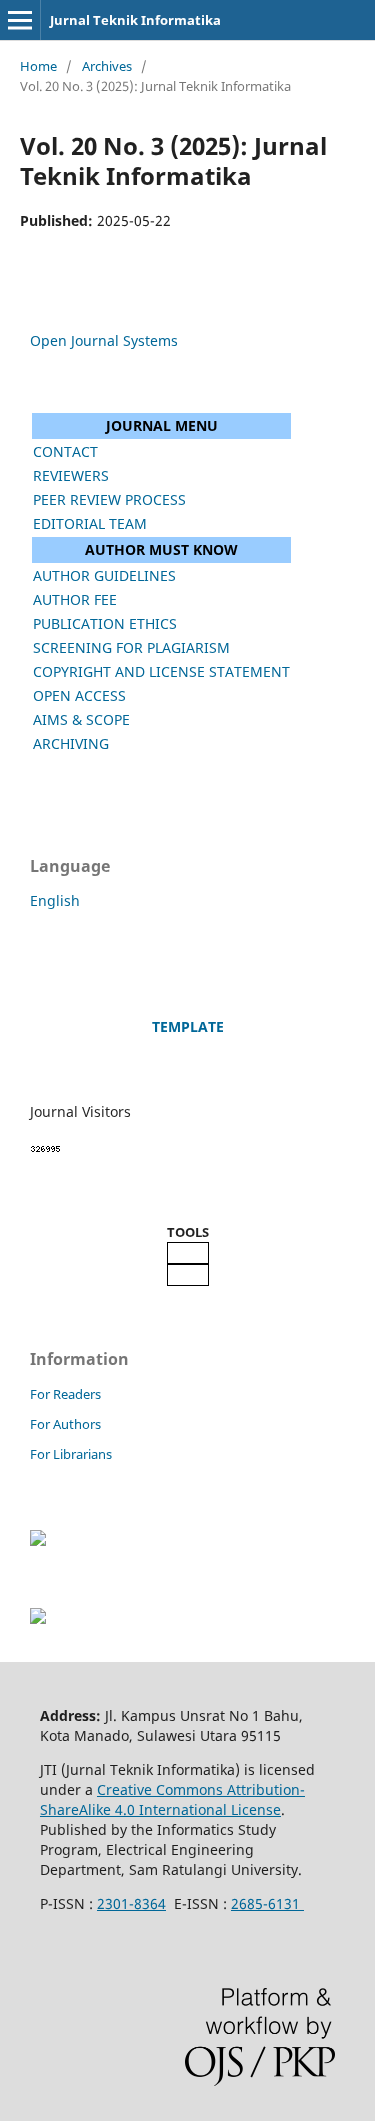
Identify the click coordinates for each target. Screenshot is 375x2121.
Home (38, 66)
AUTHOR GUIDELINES (104, 575)
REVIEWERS (71, 475)
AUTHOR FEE (75, 599)
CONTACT (65, 451)
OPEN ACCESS (79, 695)
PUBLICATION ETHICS (105, 623)
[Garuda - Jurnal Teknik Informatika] (38, 1540)
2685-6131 (267, 1903)
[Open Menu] (20, 20)
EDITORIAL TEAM (90, 523)
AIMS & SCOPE (81, 719)
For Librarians (71, 1454)
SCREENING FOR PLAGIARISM (131, 647)
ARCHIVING (71, 743)
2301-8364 (131, 1903)
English (55, 900)
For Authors (65, 1424)
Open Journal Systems (104, 340)
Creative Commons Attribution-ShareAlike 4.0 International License (172, 1799)
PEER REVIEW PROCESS (109, 499)
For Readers (65, 1394)
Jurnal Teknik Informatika (135, 20)
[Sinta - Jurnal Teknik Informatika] (38, 1618)
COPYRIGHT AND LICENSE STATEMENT (161, 671)
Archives (107, 66)
